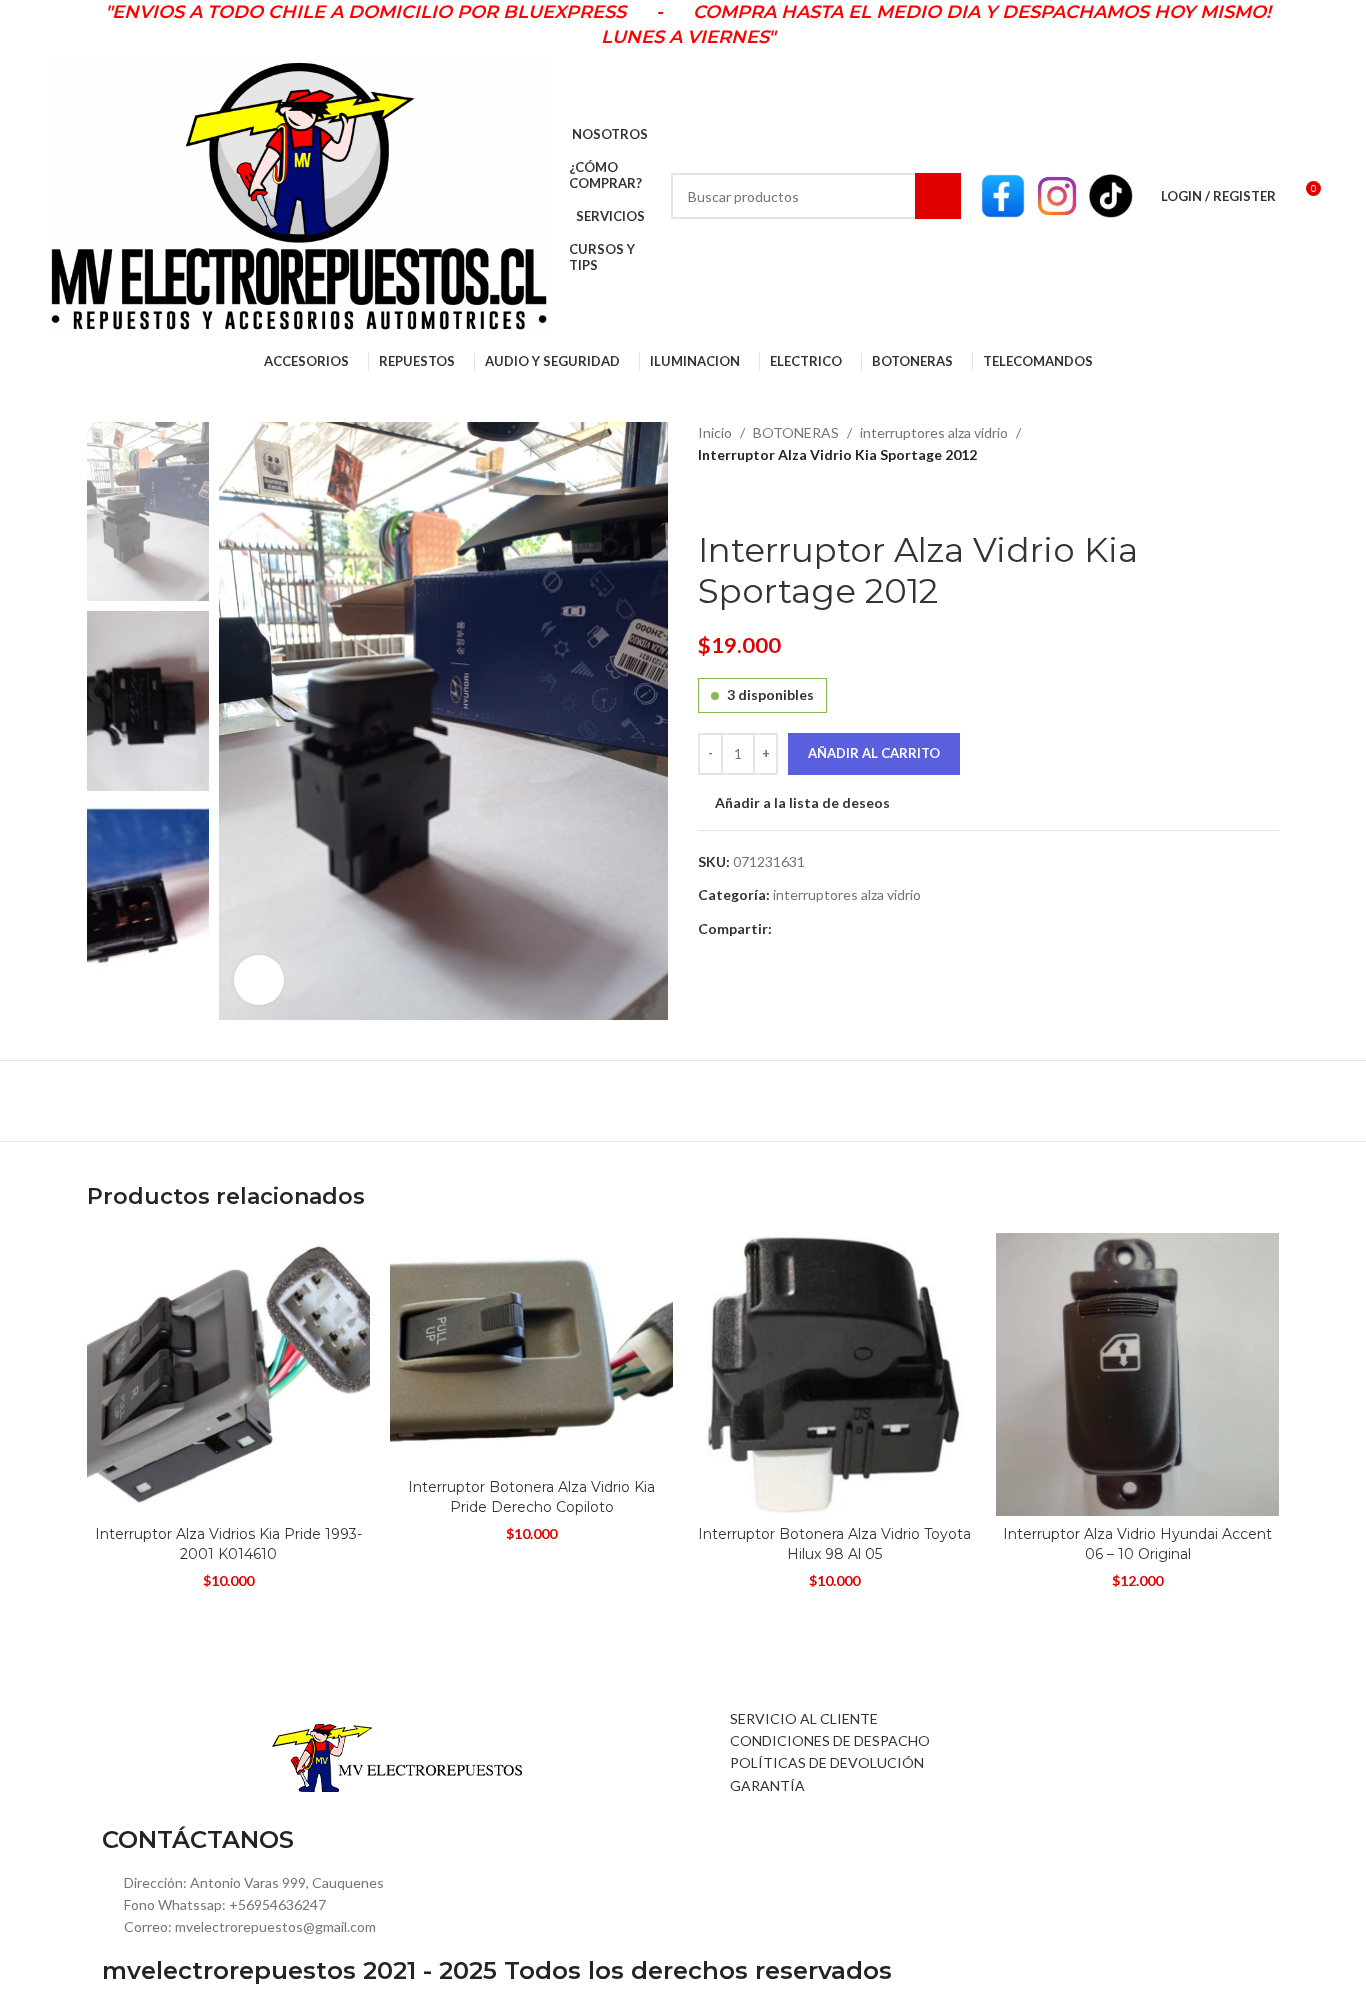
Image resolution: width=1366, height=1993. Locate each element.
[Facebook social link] (783, 929)
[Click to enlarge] (259, 980)
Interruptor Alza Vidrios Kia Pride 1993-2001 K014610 (228, 1544)
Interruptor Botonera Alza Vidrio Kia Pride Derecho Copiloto (531, 1497)
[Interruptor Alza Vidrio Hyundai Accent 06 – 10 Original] (1137, 1374)
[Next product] (758, 498)
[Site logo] (299, 194)
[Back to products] (734, 498)
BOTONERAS (796, 432)
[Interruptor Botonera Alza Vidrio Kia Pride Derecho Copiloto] (531, 1351)
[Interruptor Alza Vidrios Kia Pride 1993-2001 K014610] (228, 1374)
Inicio (715, 432)
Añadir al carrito (874, 753)
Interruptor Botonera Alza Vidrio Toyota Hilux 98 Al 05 (834, 1544)
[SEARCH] (938, 196)
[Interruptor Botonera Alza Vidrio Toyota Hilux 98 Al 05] (834, 1374)
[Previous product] (710, 498)
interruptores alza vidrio (934, 432)
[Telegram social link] (806, 929)
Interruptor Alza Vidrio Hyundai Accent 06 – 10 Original (1137, 1544)
